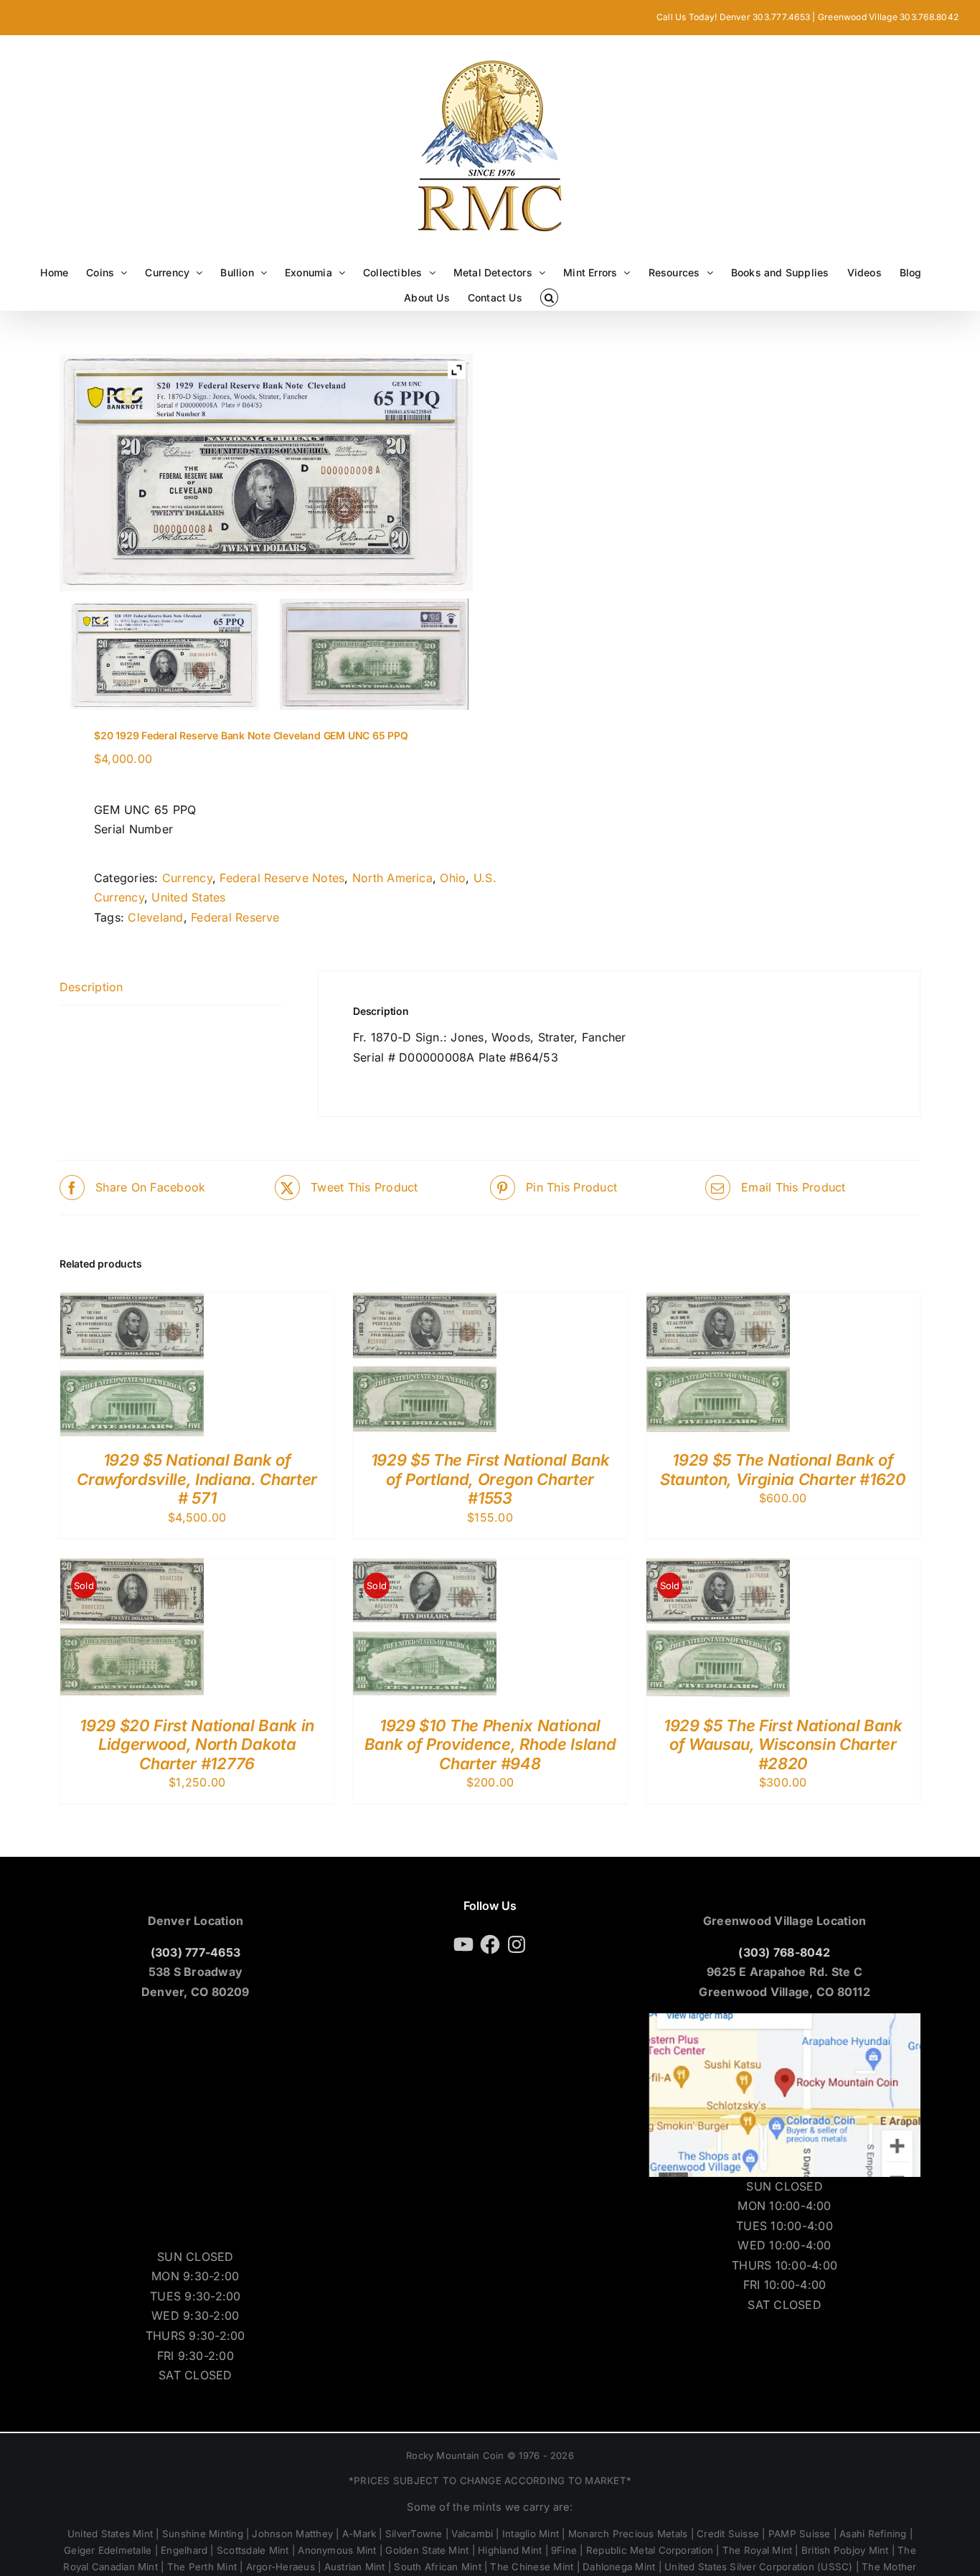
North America (392, 878)
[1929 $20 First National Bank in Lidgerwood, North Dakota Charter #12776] (132, 1568)
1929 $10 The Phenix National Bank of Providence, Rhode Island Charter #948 (490, 1744)
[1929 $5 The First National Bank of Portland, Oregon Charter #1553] (425, 1302)
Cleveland (155, 917)
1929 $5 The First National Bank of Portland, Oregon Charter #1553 (490, 1479)
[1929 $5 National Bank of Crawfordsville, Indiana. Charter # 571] (132, 1302)
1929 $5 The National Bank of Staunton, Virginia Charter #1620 (783, 1469)
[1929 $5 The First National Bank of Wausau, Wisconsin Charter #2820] (718, 1568)
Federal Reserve (235, 917)
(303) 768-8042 (784, 1952)
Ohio (453, 878)
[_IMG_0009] (374, 654)
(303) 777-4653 (195, 1952)
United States (188, 897)
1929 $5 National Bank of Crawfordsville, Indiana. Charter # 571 (197, 1479)
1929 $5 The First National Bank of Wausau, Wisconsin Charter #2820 (783, 1744)
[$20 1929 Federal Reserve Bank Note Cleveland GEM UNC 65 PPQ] (165, 656)
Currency (187, 878)
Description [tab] (91, 987)
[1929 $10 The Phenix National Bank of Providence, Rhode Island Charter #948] (425, 1568)
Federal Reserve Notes (282, 878)
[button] (549, 298)
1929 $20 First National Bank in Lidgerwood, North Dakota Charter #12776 (197, 1744)
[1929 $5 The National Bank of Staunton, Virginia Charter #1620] (718, 1302)
